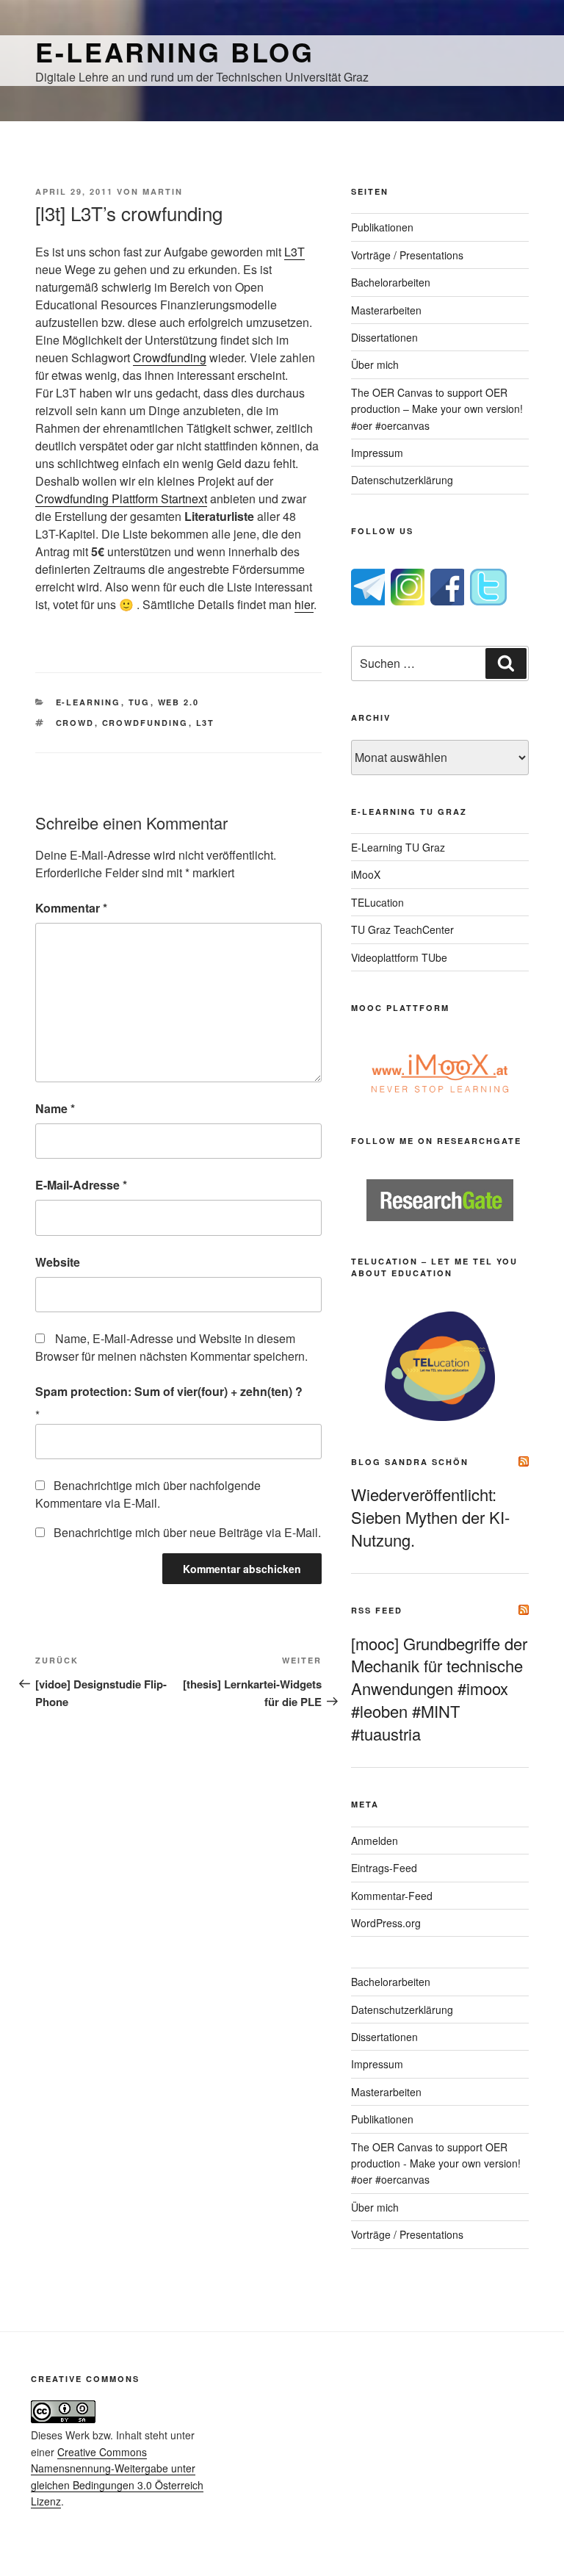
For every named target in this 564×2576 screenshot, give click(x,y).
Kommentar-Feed (392, 1896)
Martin (163, 191)
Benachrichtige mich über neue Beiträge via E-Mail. (187, 1532)
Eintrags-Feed (384, 1868)
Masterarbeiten (386, 310)
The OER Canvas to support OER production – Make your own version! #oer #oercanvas (437, 409)
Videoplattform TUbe (399, 957)
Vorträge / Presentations (407, 255)
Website (58, 1262)
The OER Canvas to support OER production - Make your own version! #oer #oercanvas (436, 2163)
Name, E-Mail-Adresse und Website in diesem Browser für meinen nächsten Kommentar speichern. (171, 1347)
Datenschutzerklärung (402, 480)
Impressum (377, 453)
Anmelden (375, 1841)
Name (55, 1108)
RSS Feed (377, 1610)
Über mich (375, 364)
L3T (294, 252)
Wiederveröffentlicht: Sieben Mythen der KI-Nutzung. (430, 1517)
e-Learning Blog (175, 51)
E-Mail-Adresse (81, 1185)
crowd (75, 723)
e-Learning (88, 702)
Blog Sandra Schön (410, 1462)
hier (304, 604)
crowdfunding (145, 723)
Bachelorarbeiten (391, 282)
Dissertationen (384, 337)
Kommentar (71, 908)
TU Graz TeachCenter (402, 929)
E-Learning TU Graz (398, 847)
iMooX (366, 874)
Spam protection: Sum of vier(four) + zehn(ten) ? (169, 1391)
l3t (206, 723)
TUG (140, 702)
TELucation (377, 902)
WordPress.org (386, 1923)
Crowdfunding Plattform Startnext (121, 499)
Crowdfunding (170, 357)
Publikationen (382, 227)
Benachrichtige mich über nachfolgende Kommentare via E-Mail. (148, 1494)
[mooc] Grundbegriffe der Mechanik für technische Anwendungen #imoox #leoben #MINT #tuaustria (439, 1688)
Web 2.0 (179, 702)
